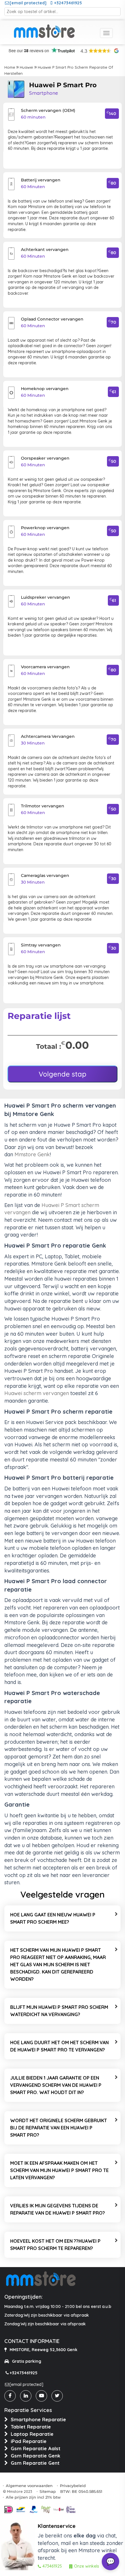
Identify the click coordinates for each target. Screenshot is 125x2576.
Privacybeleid (73, 2486)
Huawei (26, 67)
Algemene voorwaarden (29, 2486)
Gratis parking (27, 2361)
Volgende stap (63, 1074)
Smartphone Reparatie (38, 2419)
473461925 (52, 2566)
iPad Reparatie (29, 2441)
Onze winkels (87, 2566)
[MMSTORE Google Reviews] (99, 52)
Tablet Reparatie (31, 2427)
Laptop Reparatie (32, 2434)
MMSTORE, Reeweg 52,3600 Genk (43, 2350)
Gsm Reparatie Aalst (36, 2448)
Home (10, 67)
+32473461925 (68, 3)
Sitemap (48, 2491)
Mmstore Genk (32, 1154)
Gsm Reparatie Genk (35, 2456)
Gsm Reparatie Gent (35, 2463)
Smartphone (44, 93)
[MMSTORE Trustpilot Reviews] (41, 52)
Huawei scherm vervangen (37, 1393)
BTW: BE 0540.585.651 (81, 2491)
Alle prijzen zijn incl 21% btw (33, 2497)
